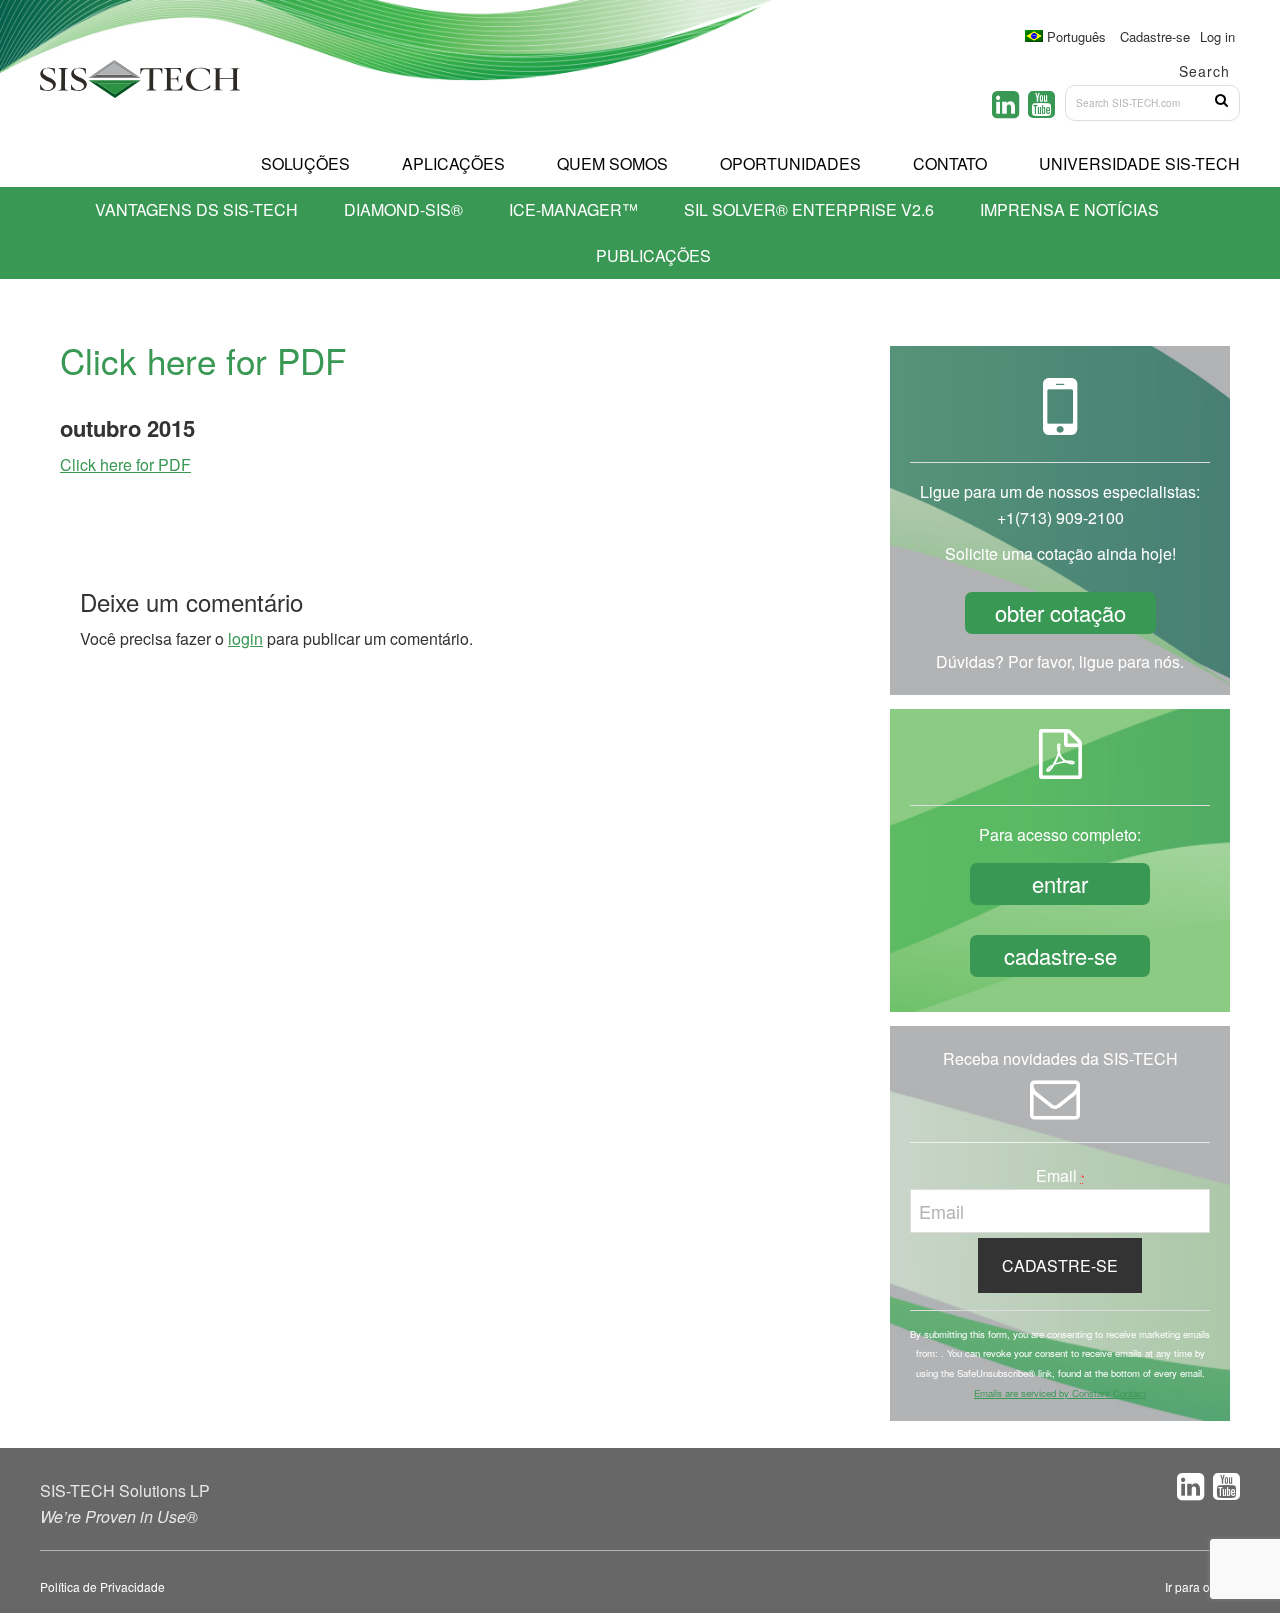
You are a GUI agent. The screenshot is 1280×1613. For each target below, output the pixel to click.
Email (1060, 1175)
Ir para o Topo (1202, 1586)
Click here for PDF (125, 464)
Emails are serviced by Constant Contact (1060, 1393)
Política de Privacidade (102, 1586)
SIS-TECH (140, 85)
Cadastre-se (1155, 36)
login (245, 638)
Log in (1217, 36)
